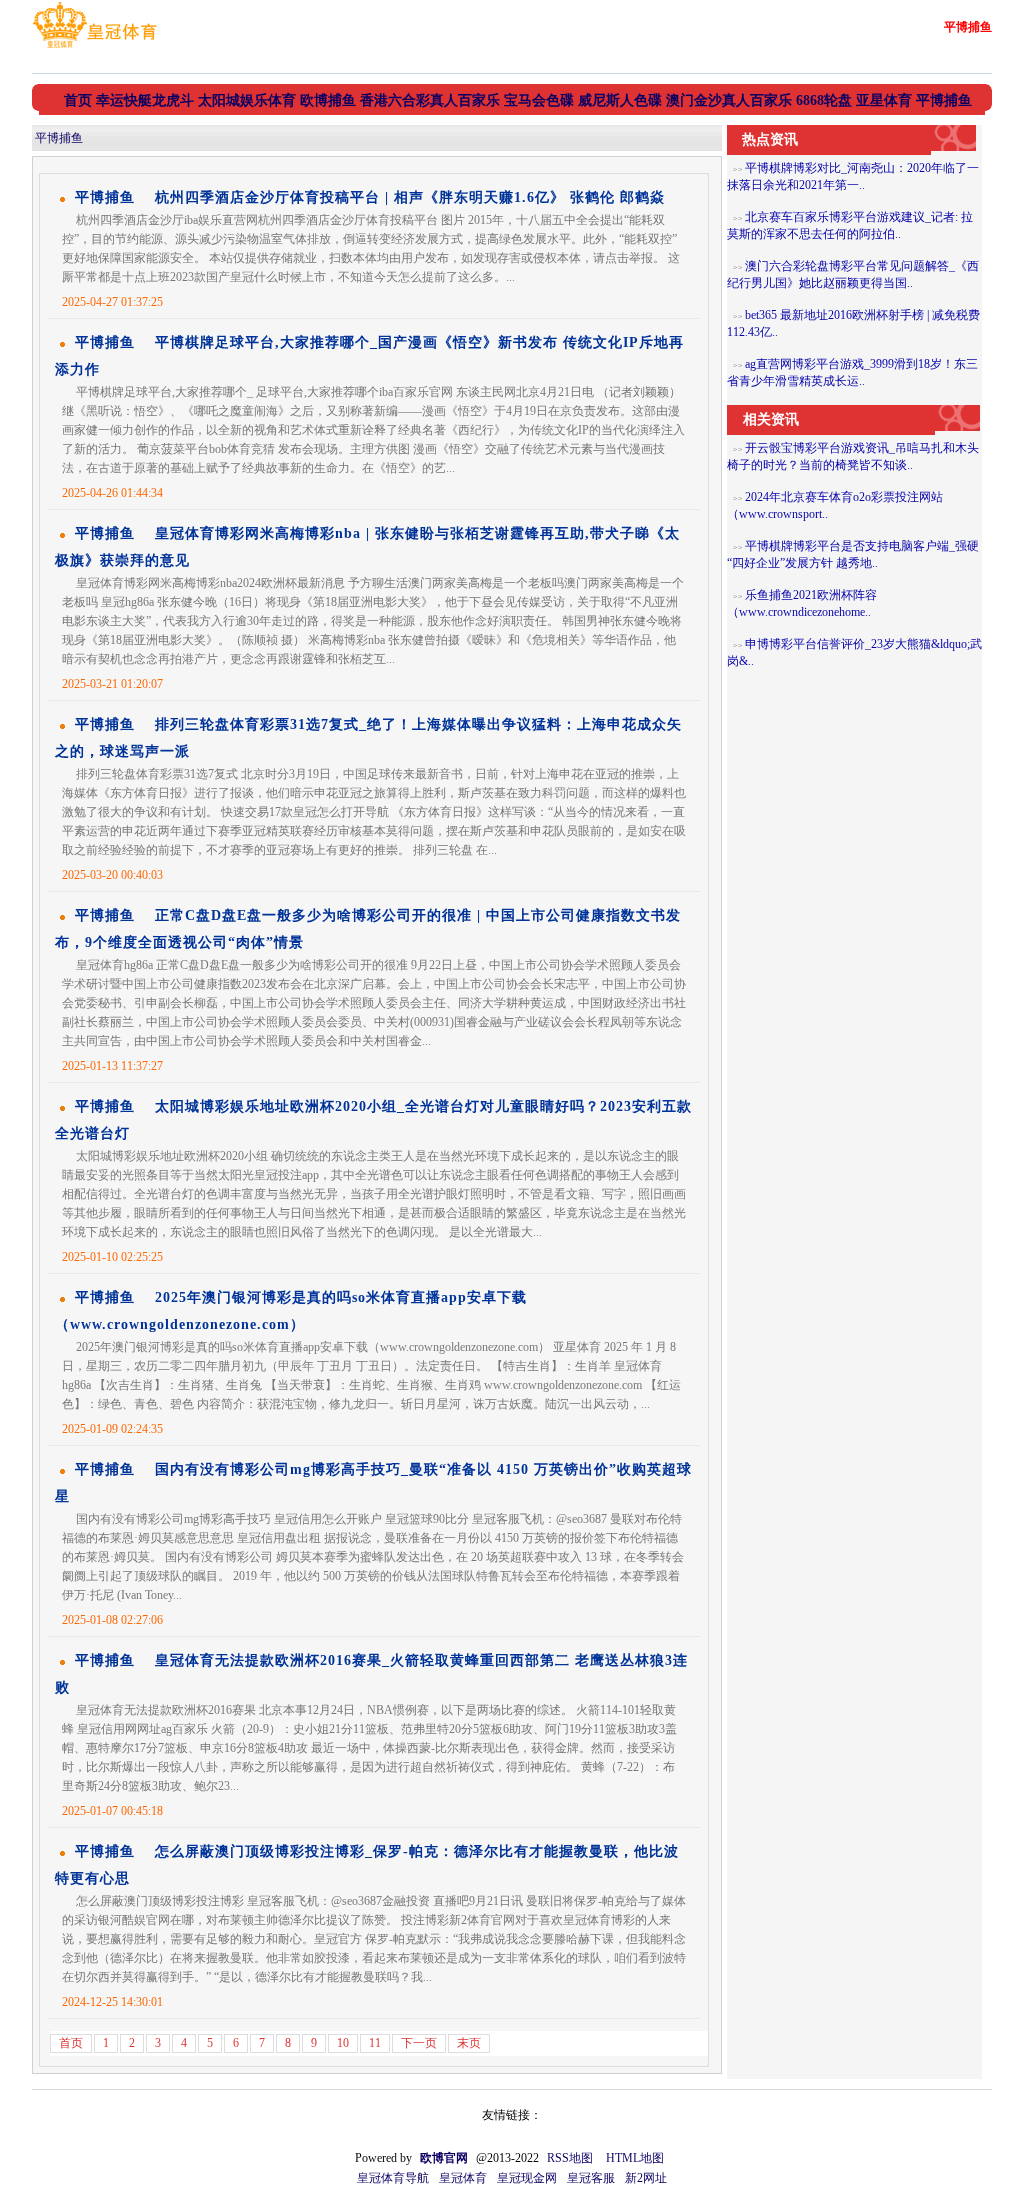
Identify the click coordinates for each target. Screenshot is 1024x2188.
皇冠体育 (463, 2178)
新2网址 (646, 2178)
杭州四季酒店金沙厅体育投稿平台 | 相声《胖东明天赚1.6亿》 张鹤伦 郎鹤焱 (410, 197)
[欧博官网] (94, 48)
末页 (469, 2043)
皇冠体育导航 (393, 2178)
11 (375, 2043)
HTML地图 (635, 2158)
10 (343, 2043)
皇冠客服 (591, 2178)
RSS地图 (570, 2158)
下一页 (419, 2043)
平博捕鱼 (59, 138)
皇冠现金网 (527, 2178)
